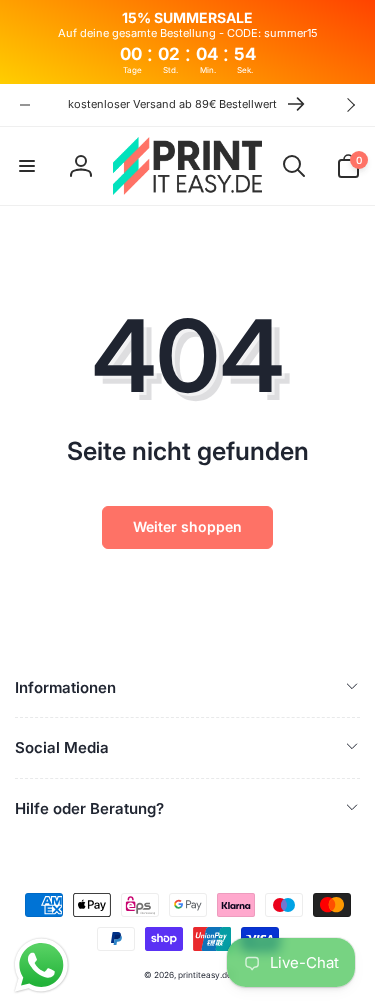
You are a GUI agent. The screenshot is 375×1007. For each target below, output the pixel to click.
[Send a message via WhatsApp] (41, 965)
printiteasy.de (205, 975)
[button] (27, 166)
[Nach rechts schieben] (350, 105)
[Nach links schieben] (25, 105)
